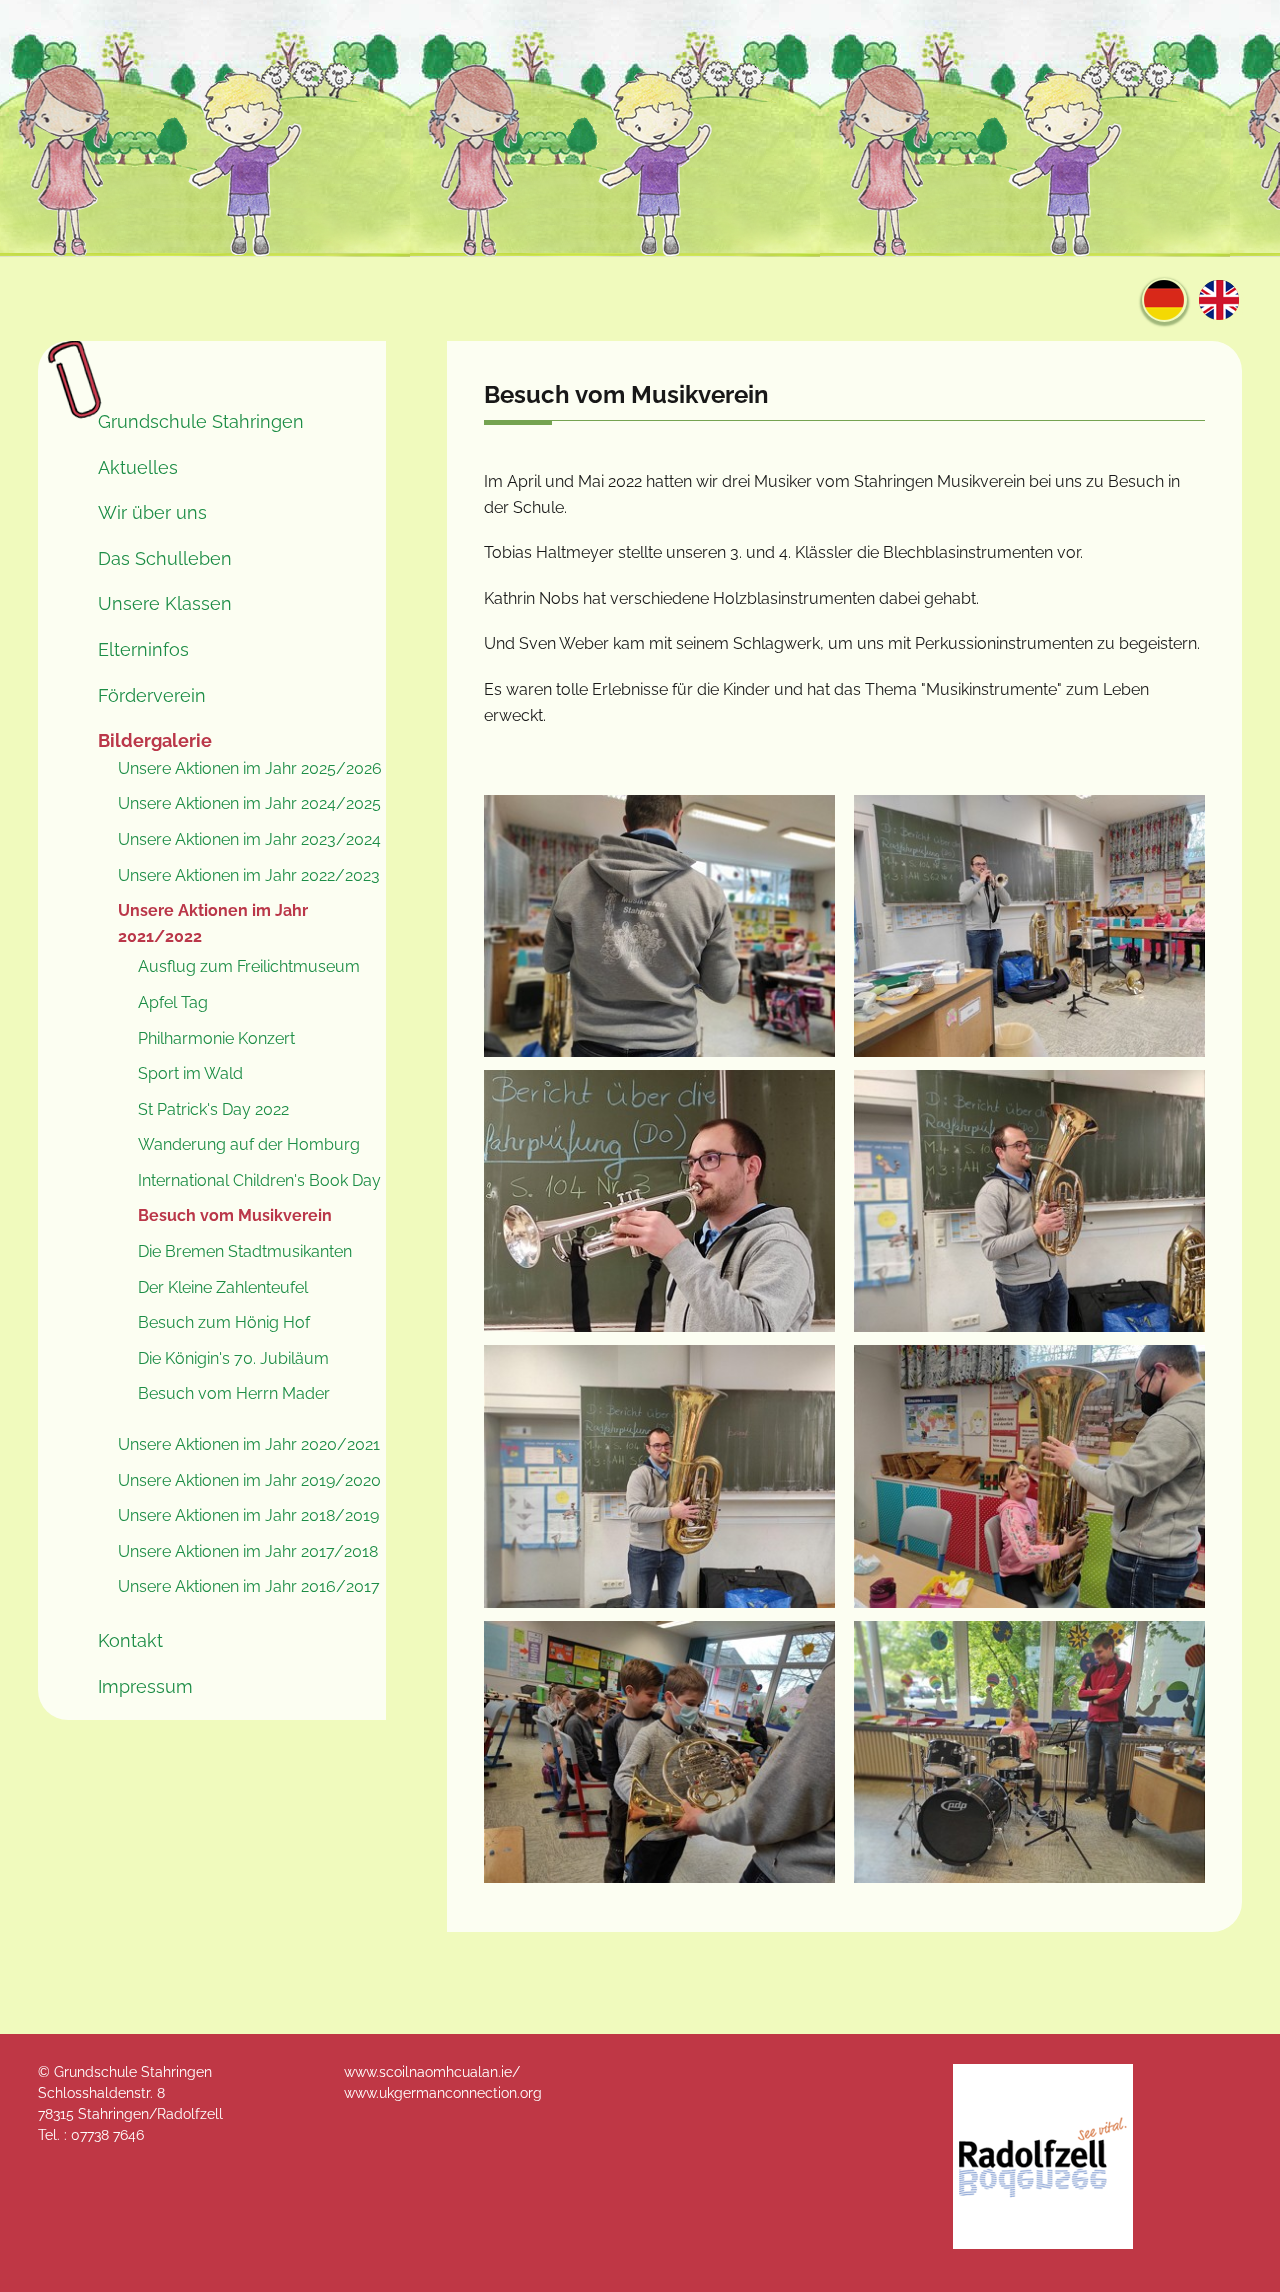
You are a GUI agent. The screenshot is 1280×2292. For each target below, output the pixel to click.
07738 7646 (107, 2135)
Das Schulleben (165, 558)
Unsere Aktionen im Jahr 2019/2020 (249, 1480)
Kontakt (130, 1640)
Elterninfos (143, 649)
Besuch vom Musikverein (235, 1215)
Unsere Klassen (165, 603)
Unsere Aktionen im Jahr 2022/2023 (249, 875)
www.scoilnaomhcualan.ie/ (432, 2072)
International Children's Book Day (259, 1180)
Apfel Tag (173, 1002)
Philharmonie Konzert (216, 1038)
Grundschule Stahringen (201, 421)
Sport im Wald (190, 1073)
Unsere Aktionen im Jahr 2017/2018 (248, 1551)
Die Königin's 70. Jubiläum (233, 1358)
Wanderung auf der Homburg (249, 1144)
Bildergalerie (155, 740)
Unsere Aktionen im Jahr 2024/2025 (249, 803)
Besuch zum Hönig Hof (224, 1322)
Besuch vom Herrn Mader (234, 1393)
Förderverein (152, 695)
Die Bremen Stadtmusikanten (245, 1251)
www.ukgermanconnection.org (443, 2093)
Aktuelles (138, 467)
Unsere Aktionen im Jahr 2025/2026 (250, 768)
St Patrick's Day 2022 (213, 1109)
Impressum (145, 1686)
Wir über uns (152, 512)
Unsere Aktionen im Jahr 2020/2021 (249, 1444)
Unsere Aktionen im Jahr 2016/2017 (249, 1586)
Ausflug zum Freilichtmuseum (249, 966)
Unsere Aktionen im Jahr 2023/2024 (249, 839)
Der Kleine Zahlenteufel (223, 1287)
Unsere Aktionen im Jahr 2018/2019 (248, 1515)
